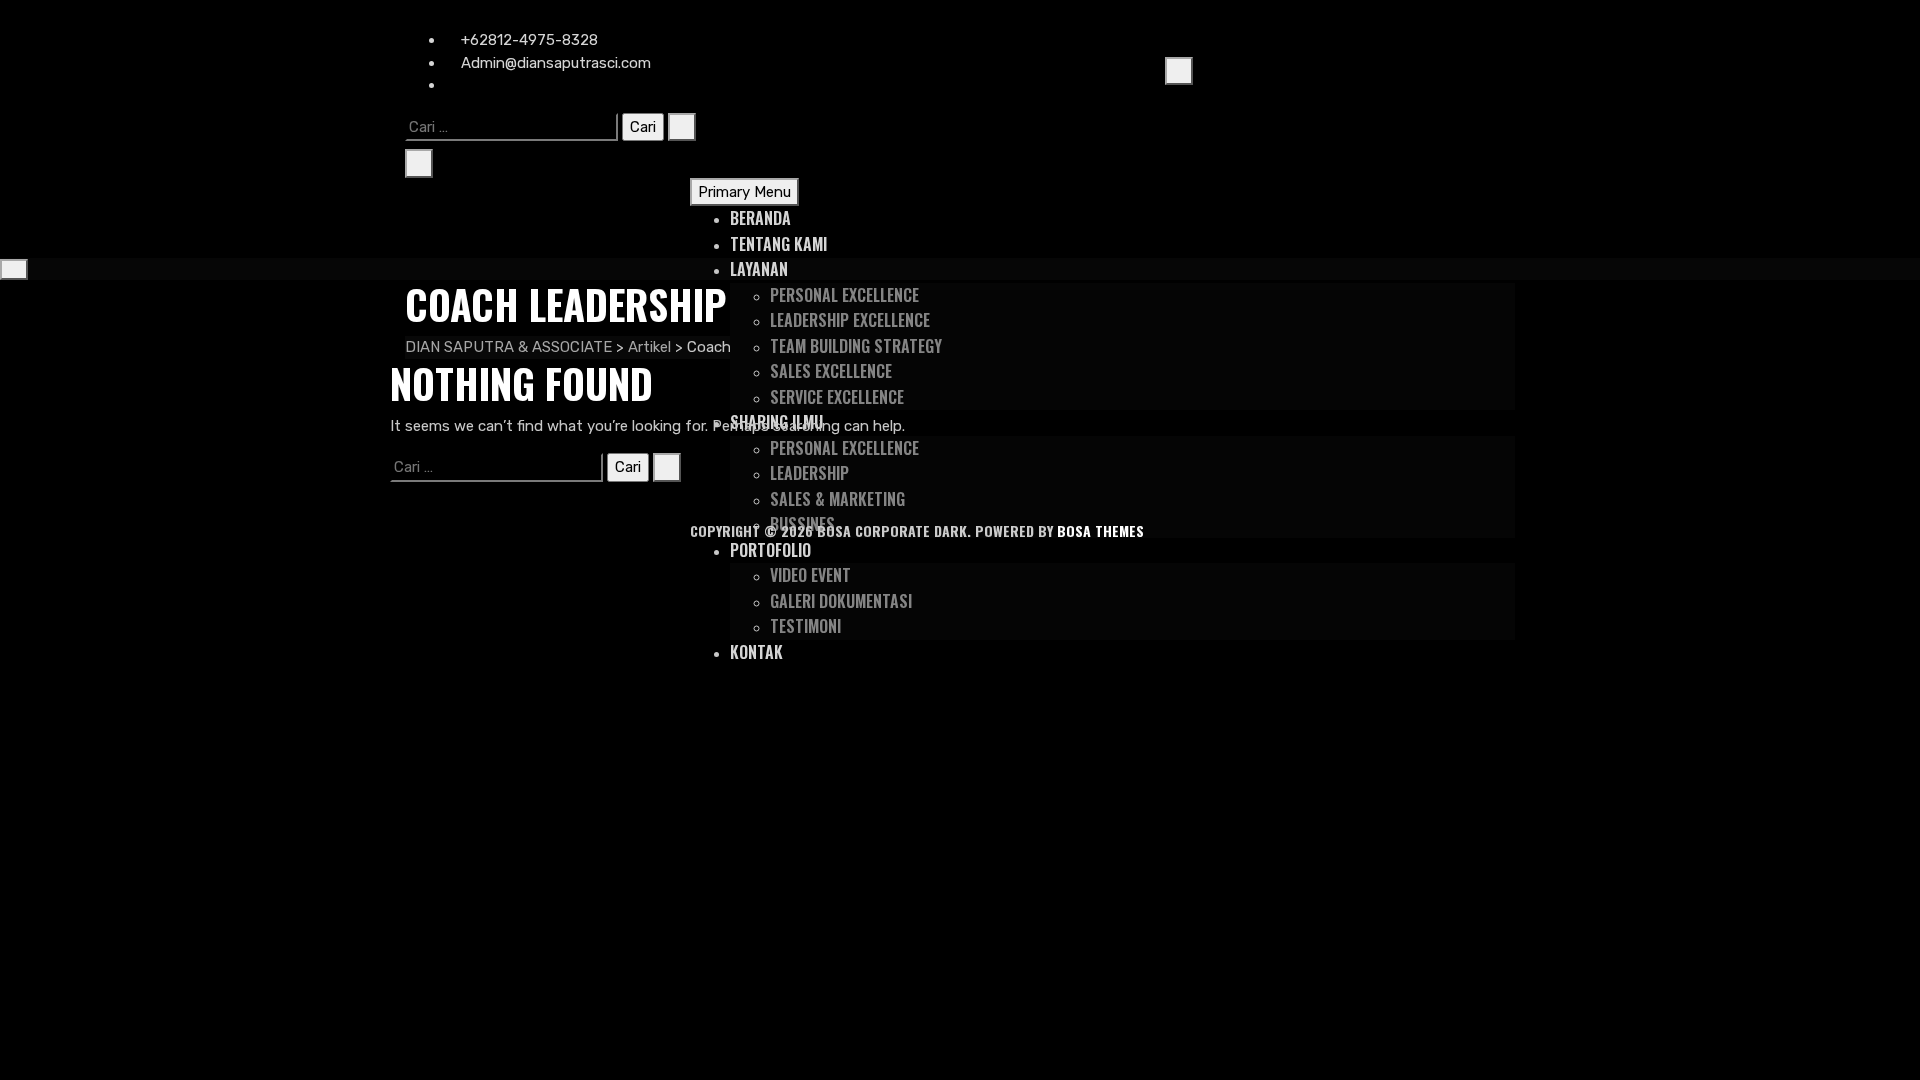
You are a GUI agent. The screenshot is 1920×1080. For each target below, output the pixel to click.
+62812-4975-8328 (527, 40)
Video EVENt (810, 575)
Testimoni (805, 626)
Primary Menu (744, 192)
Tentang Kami (778, 244)
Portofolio (770, 550)
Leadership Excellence (850, 320)
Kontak (756, 652)
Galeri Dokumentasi (841, 601)
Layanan (759, 269)
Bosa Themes (1100, 530)
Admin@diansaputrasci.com (554, 63)
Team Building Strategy (856, 346)
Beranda (760, 218)
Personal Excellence (844, 295)
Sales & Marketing (837, 499)
